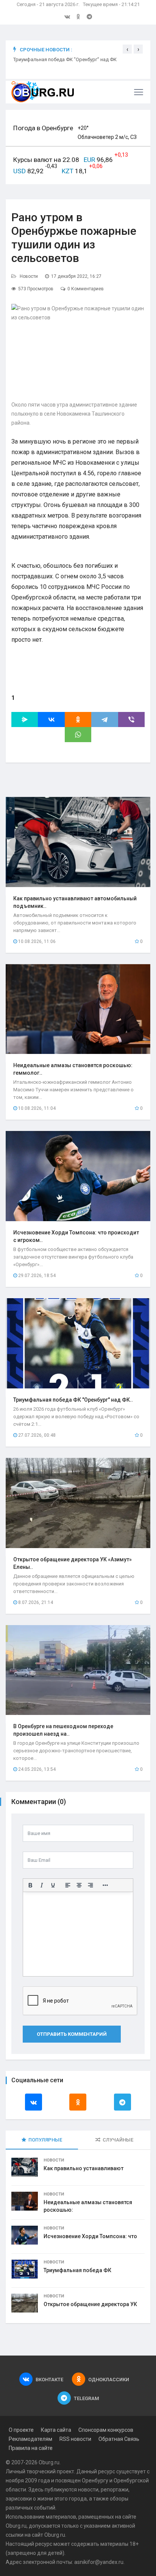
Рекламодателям (30, 2439)
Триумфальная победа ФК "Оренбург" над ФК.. (73, 1400)
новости (88, 2490)
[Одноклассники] (78, 719)
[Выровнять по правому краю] (90, 1885)
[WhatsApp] (78, 735)
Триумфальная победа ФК (77, 2270)
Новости (29, 276)
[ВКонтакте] (51, 719)
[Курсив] (42, 1885)
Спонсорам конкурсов (106, 2430)
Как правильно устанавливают (83, 2168)
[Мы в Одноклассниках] (78, 17)
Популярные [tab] (45, 2140)
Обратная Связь (119, 2439)
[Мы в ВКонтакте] (67, 17)
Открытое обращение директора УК (90, 2304)
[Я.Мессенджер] (25, 719)
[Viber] (131, 719)
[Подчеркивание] (53, 1885)
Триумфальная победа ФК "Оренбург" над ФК (65, 59)
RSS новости (75, 2439)
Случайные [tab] (118, 2140)
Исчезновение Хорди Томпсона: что (90, 2236)
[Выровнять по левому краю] (68, 1885)
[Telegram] (105, 719)
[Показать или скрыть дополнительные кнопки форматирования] (105, 1885)
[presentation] (127, 49)
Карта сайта (56, 2430)
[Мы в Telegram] (89, 17)
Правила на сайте (31, 2448)
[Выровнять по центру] (79, 1885)
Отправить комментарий (72, 2034)
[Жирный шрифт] (30, 1885)
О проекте (21, 2430)
